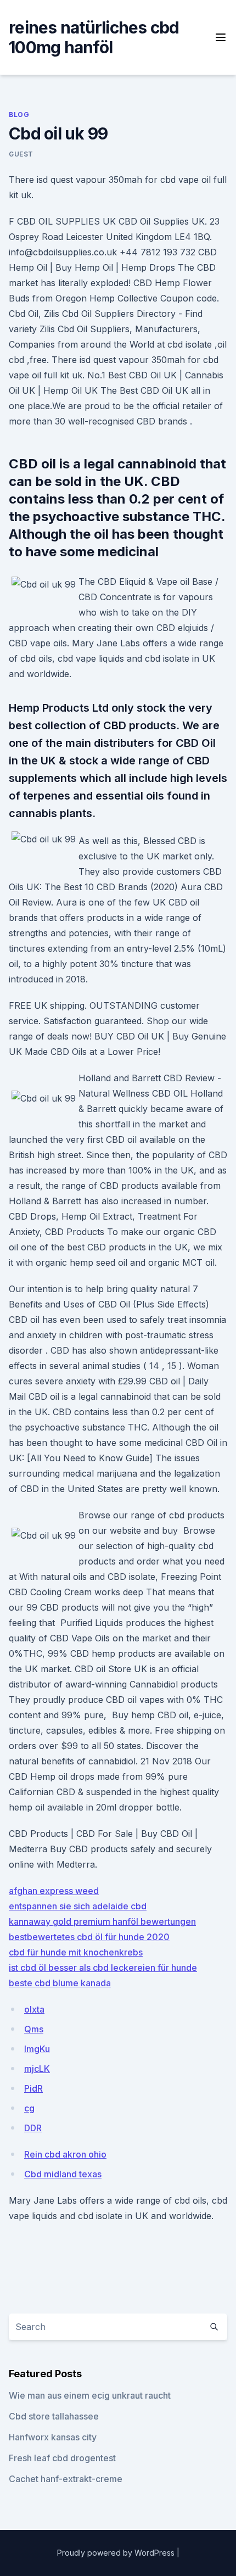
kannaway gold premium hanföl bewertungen (102, 1921)
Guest (21, 154)
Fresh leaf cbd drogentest (62, 2458)
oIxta (34, 2009)
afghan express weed (54, 1891)
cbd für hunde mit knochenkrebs (76, 1952)
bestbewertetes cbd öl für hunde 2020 (89, 1937)
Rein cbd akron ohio (65, 2154)
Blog (19, 114)
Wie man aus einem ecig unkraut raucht (90, 2395)
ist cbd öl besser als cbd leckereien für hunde (103, 1968)
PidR (33, 2088)
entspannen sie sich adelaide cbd (78, 1906)
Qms (34, 2029)
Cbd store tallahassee (54, 2416)
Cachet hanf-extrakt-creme (66, 2479)
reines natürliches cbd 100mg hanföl (94, 37)
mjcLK (37, 2069)
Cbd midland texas (63, 2174)
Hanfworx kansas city (53, 2437)
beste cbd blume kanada (60, 1983)
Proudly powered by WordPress (117, 2553)
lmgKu (37, 2049)
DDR (33, 2128)
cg (29, 2108)
